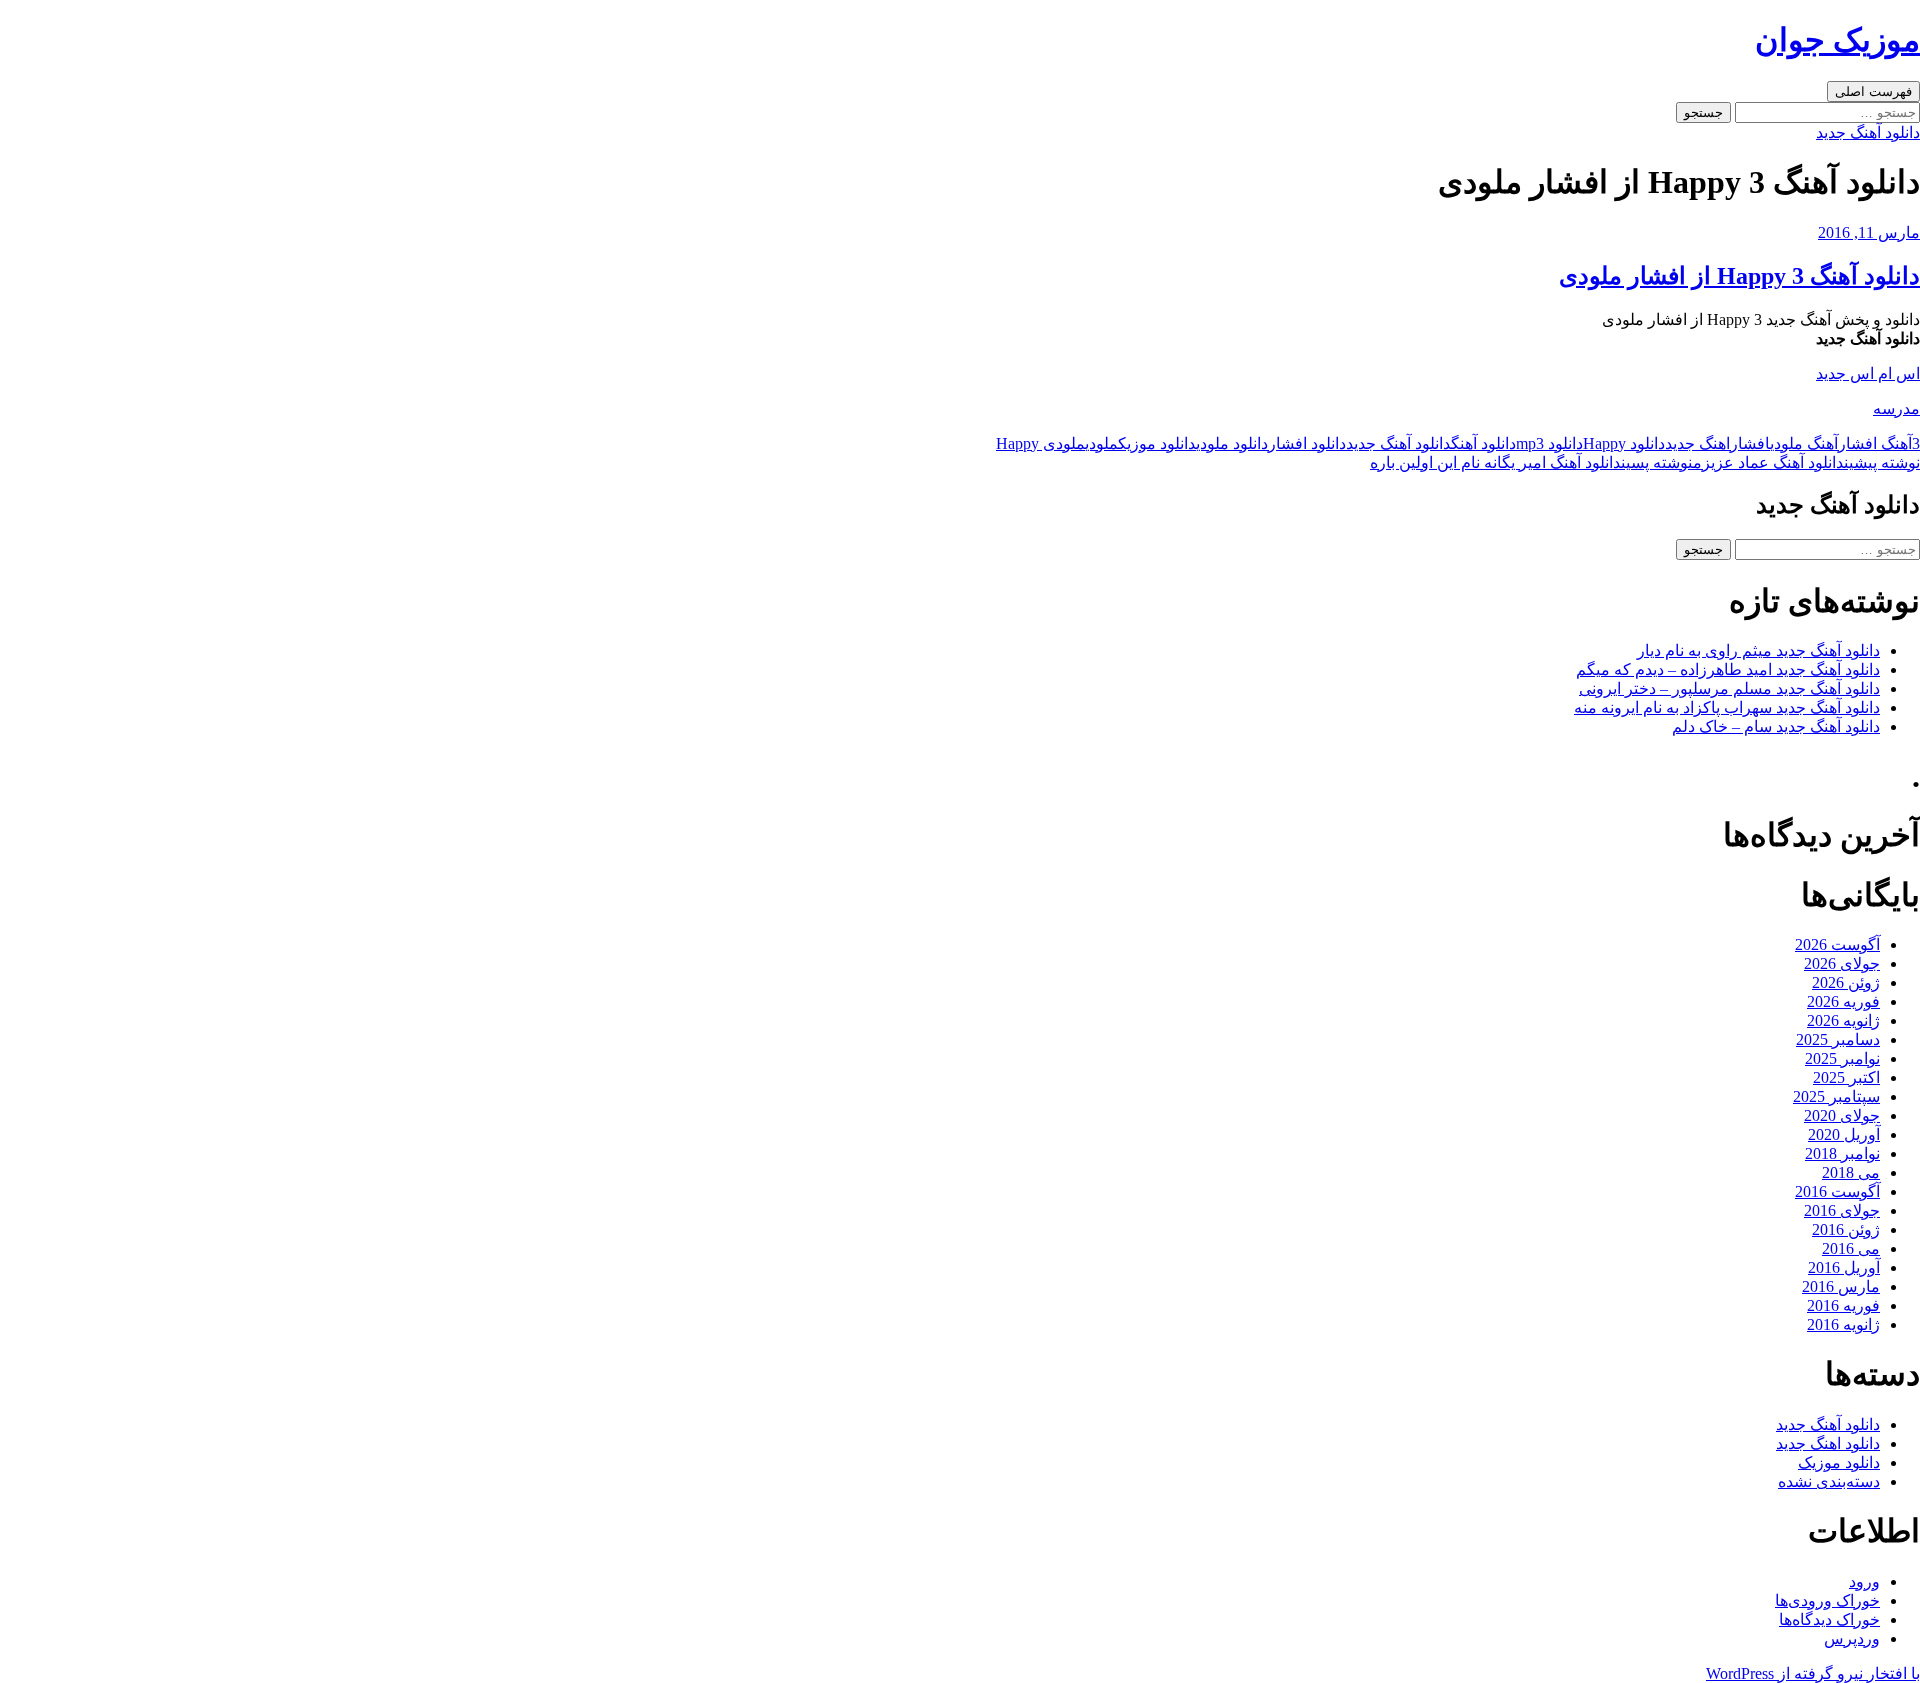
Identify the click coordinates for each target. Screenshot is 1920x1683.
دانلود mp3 (1549, 443)
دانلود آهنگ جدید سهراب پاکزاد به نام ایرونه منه (1727, 707)
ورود (1864, 1581)
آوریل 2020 (1844, 1134)
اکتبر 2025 (1846, 1077)
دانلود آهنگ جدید (1868, 132)
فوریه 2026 (1843, 1001)
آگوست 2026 (1837, 944)
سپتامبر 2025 (1836, 1096)
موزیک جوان (1837, 40)
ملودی (1101, 443)
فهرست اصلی (1873, 91)
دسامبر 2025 (1838, 1039)
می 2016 (1851, 1248)
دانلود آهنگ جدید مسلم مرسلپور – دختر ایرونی (1729, 688)
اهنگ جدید (1697, 443)
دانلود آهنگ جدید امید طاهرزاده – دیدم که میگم (1728, 669)
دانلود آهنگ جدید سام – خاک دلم (1776, 726)
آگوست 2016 (1837, 1191)
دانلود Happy (1624, 443)
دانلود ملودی (1232, 443)
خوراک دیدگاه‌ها (1829, 1619)
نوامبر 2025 (1842, 1058)
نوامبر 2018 (1842, 1153)
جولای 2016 (1842, 1210)
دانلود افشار (1307, 443)
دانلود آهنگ (1483, 443)
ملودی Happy (1040, 443)
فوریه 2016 (1843, 1305)
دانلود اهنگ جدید (1828, 1443)
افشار (1750, 443)
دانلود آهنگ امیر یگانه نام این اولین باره (1531, 462)
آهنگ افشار (1875, 443)
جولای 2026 (1842, 963)
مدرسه (1896, 408)
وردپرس (1852, 1638)
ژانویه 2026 (1843, 1020)
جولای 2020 (1842, 1115)
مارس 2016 (1841, 1286)
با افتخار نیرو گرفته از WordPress (1813, 1673)
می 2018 (1851, 1172)
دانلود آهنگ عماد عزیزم (1806, 462)
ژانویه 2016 (1843, 1324)
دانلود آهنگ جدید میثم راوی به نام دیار (1758, 650)
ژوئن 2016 (1846, 1229)
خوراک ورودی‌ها (1827, 1600)
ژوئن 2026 (1846, 982)
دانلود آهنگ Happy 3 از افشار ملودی (1739, 276)
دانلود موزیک (1157, 443)
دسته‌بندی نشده (1829, 1481)
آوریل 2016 (1844, 1267)
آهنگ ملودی (1804, 443)
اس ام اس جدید (1868, 373)
